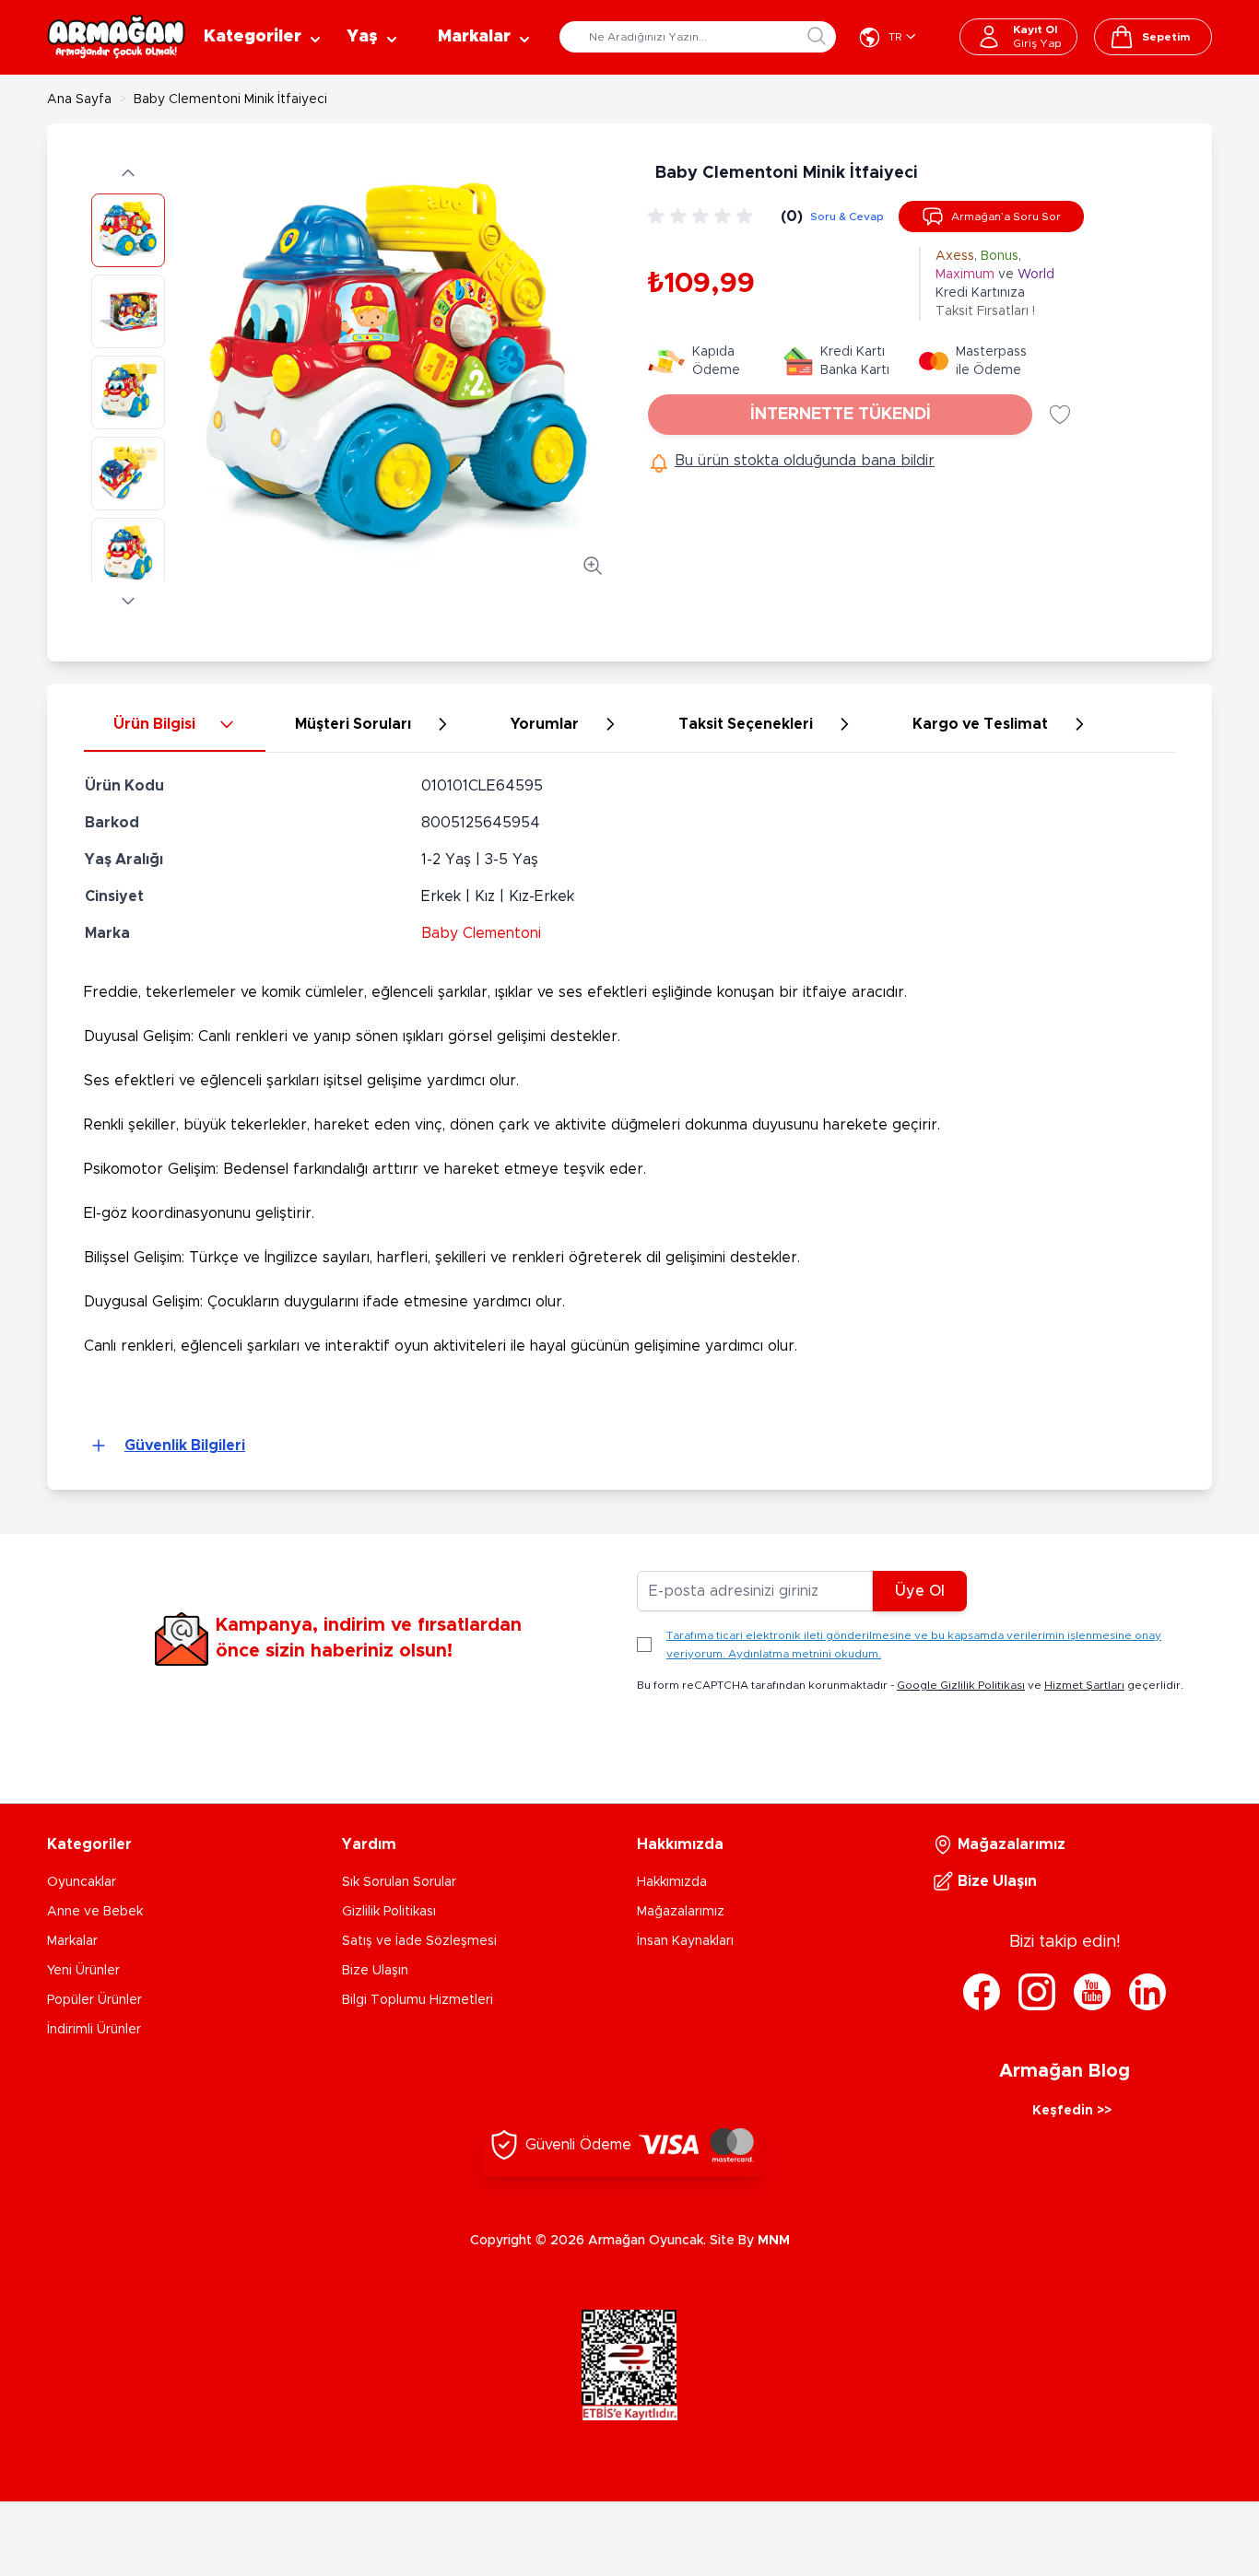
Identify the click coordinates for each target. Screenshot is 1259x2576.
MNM (774, 2241)
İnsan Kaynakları (685, 1941)
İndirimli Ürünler (94, 2030)
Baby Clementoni (481, 933)
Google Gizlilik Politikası (961, 1685)
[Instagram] (1037, 1992)
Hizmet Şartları (1084, 1685)
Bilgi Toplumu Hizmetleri (418, 2000)
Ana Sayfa (79, 100)
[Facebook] (982, 1992)
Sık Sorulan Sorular (399, 1882)
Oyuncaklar (82, 1882)
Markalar (72, 1941)
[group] (703, 217)
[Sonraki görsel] (128, 601)
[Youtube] (1092, 1992)
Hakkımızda (672, 1882)
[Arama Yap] (817, 36)
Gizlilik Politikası (389, 1912)
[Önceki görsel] (128, 173)
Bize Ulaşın (375, 1971)
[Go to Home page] (116, 37)
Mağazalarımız (681, 1912)
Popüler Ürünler (94, 2000)
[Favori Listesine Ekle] (1060, 415)
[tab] (175, 725)
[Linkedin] (1147, 1992)
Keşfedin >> (1072, 2111)
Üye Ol (920, 1591)
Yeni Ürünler (83, 1971)
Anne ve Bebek (95, 1912)
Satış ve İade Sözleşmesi (419, 1941)
